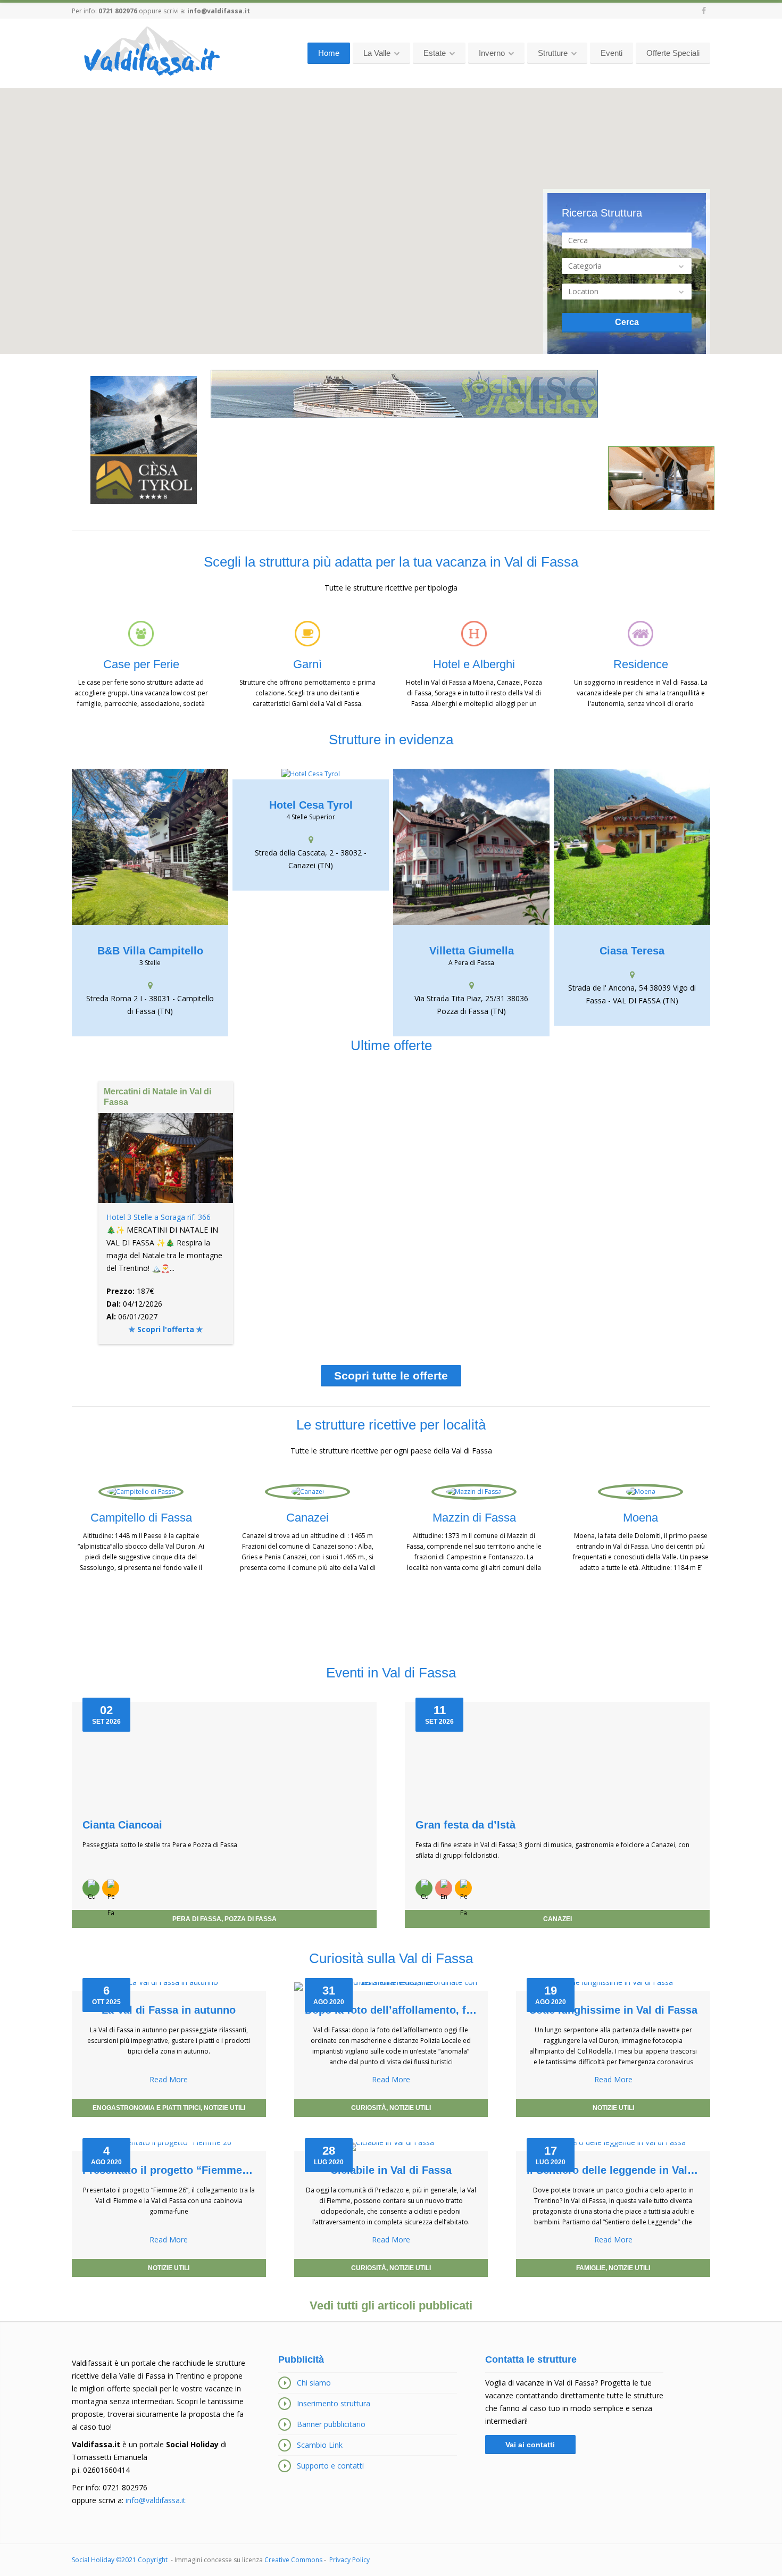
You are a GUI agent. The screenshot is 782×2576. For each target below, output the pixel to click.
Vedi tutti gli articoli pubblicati (391, 2305)
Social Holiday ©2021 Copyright (120, 2560)
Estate (435, 53)
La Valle (377, 53)
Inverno (492, 53)
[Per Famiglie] (111, 1888)
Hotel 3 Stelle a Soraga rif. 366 (159, 1217)
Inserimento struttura (334, 2403)
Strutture (553, 53)
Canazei (558, 1919)
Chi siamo (314, 2383)
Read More (169, 2079)
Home (329, 53)
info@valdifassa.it (219, 11)
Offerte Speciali (673, 53)
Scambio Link (320, 2445)
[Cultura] (91, 1888)
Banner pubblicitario (331, 2424)
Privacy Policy (350, 2560)
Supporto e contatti (330, 2466)
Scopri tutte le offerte (391, 1376)
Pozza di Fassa (251, 1919)
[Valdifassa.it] (151, 52)
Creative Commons (293, 2560)
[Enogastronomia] (444, 1888)
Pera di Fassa (197, 1919)
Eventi (612, 53)
